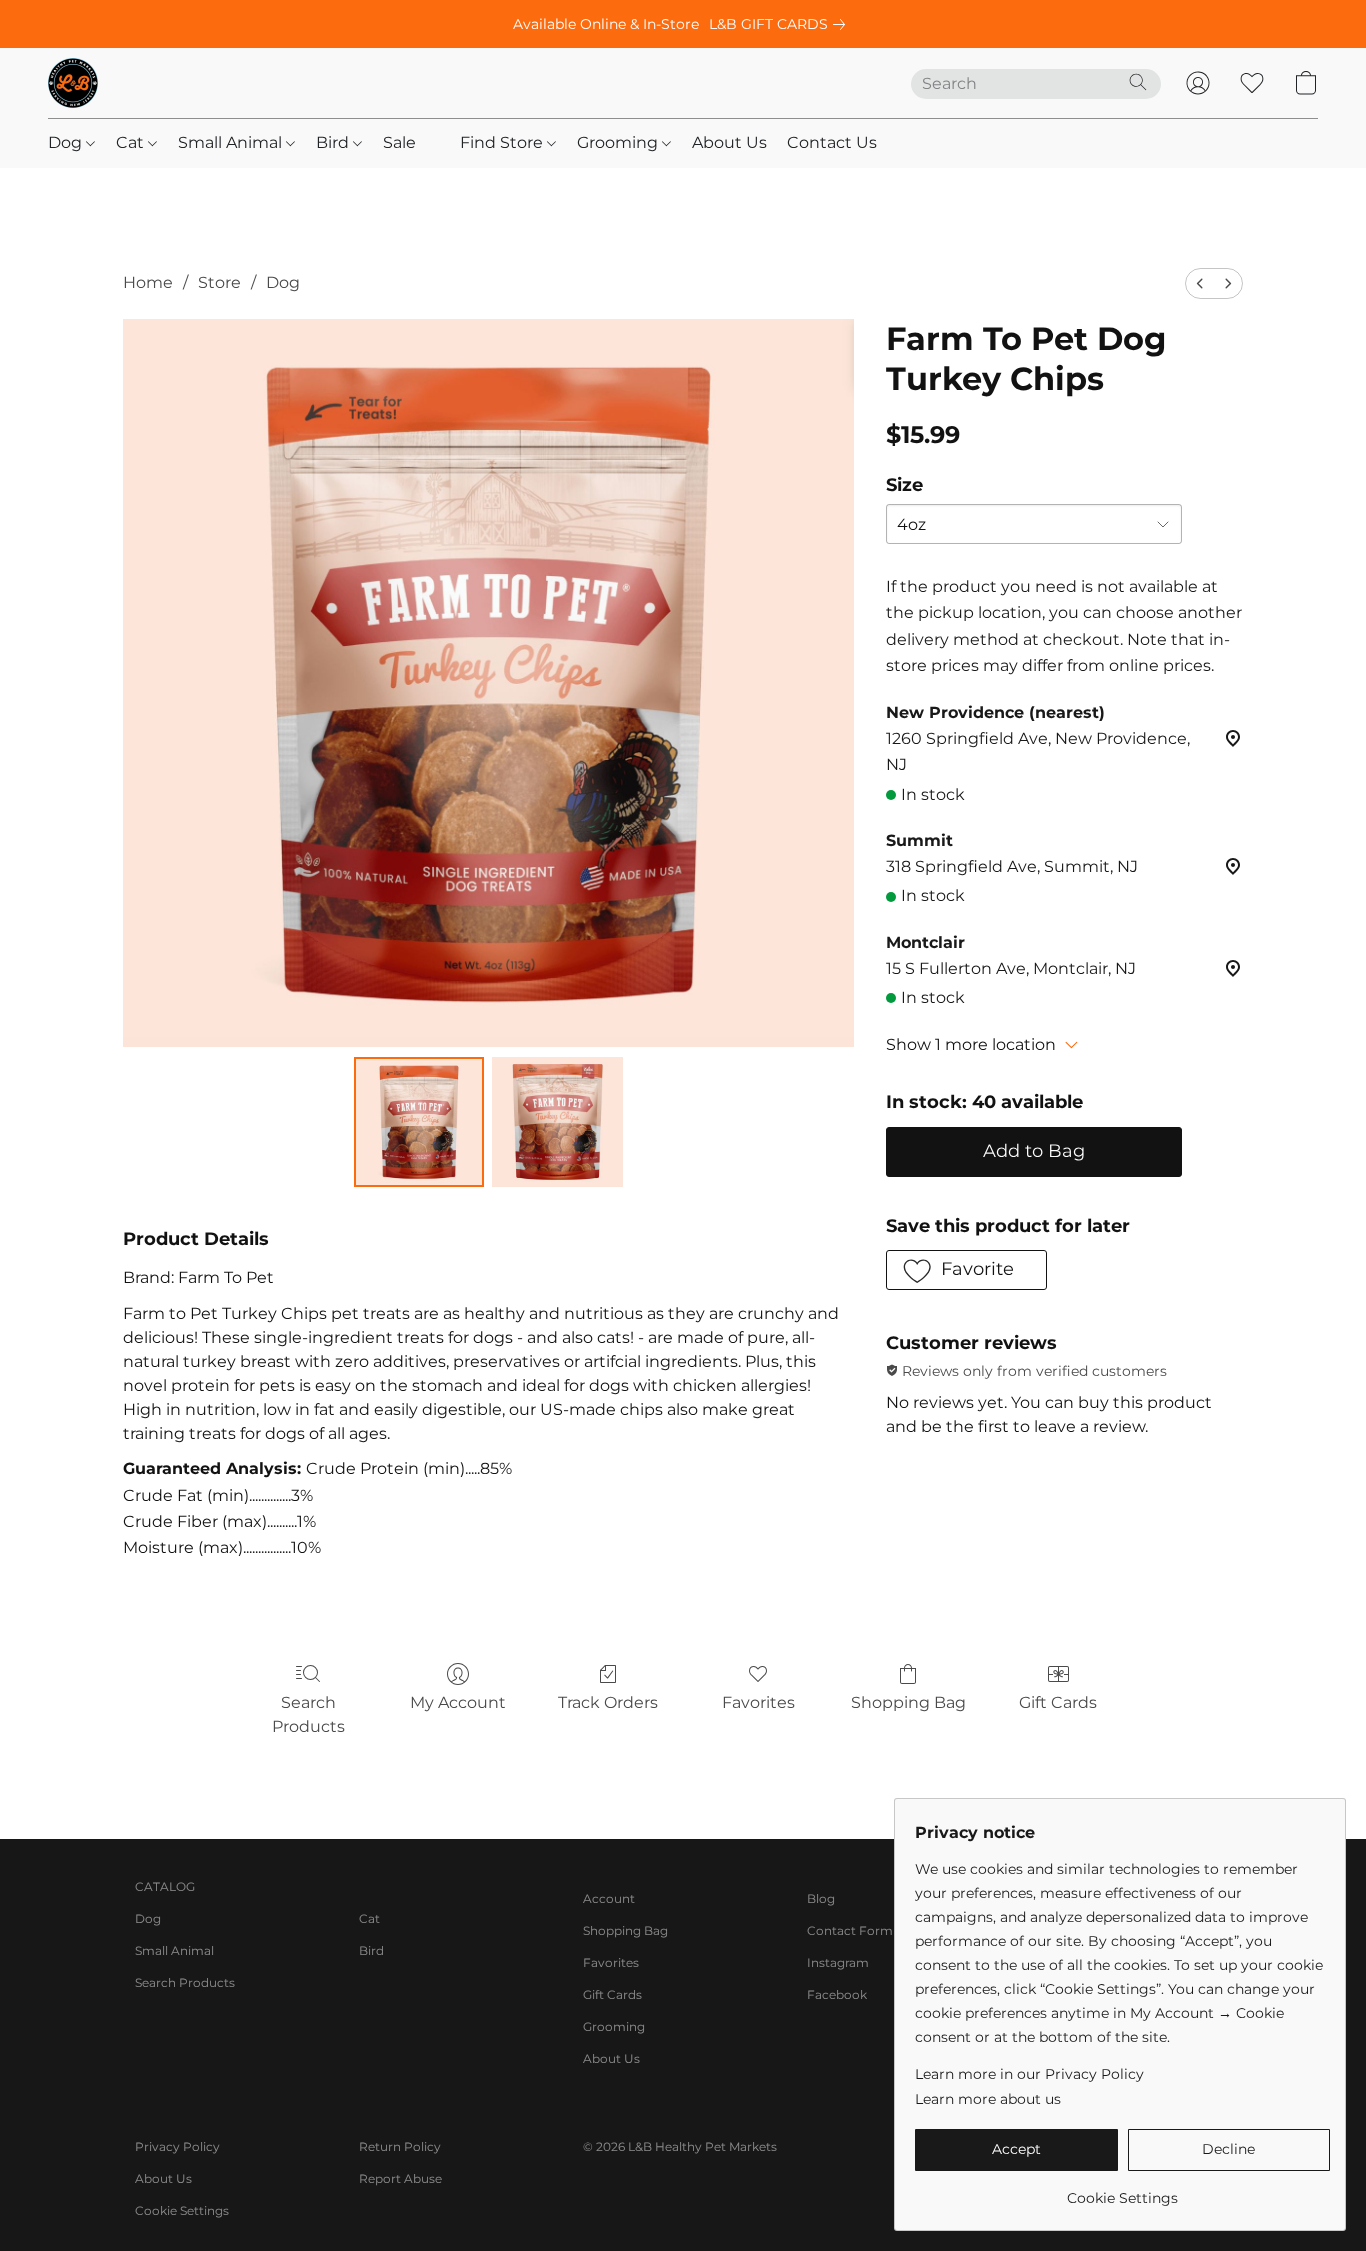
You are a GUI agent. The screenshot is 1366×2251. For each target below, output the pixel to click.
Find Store (503, 142)
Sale (399, 142)
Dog (67, 142)
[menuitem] (1200, 283)
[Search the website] (1138, 82)
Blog (821, 1898)
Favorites (758, 1702)
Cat (132, 142)
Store (219, 282)
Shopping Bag (908, 1702)
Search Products (308, 1714)
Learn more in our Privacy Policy (1029, 2074)
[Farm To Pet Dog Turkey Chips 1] (557, 1122)
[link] (781, 24)
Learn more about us (988, 2099)
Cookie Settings (182, 2210)
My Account (458, 1702)
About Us (729, 142)
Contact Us (832, 142)
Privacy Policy (177, 2146)
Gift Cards (1058, 1702)
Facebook (837, 1994)
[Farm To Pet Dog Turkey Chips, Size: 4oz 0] (419, 1122)
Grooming (619, 142)
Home (148, 282)
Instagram (838, 1962)
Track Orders (608, 1702)
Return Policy (400, 2146)
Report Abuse (400, 2178)
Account (609, 1898)
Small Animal (232, 142)
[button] (73, 83)
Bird (334, 142)
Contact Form (850, 1930)
